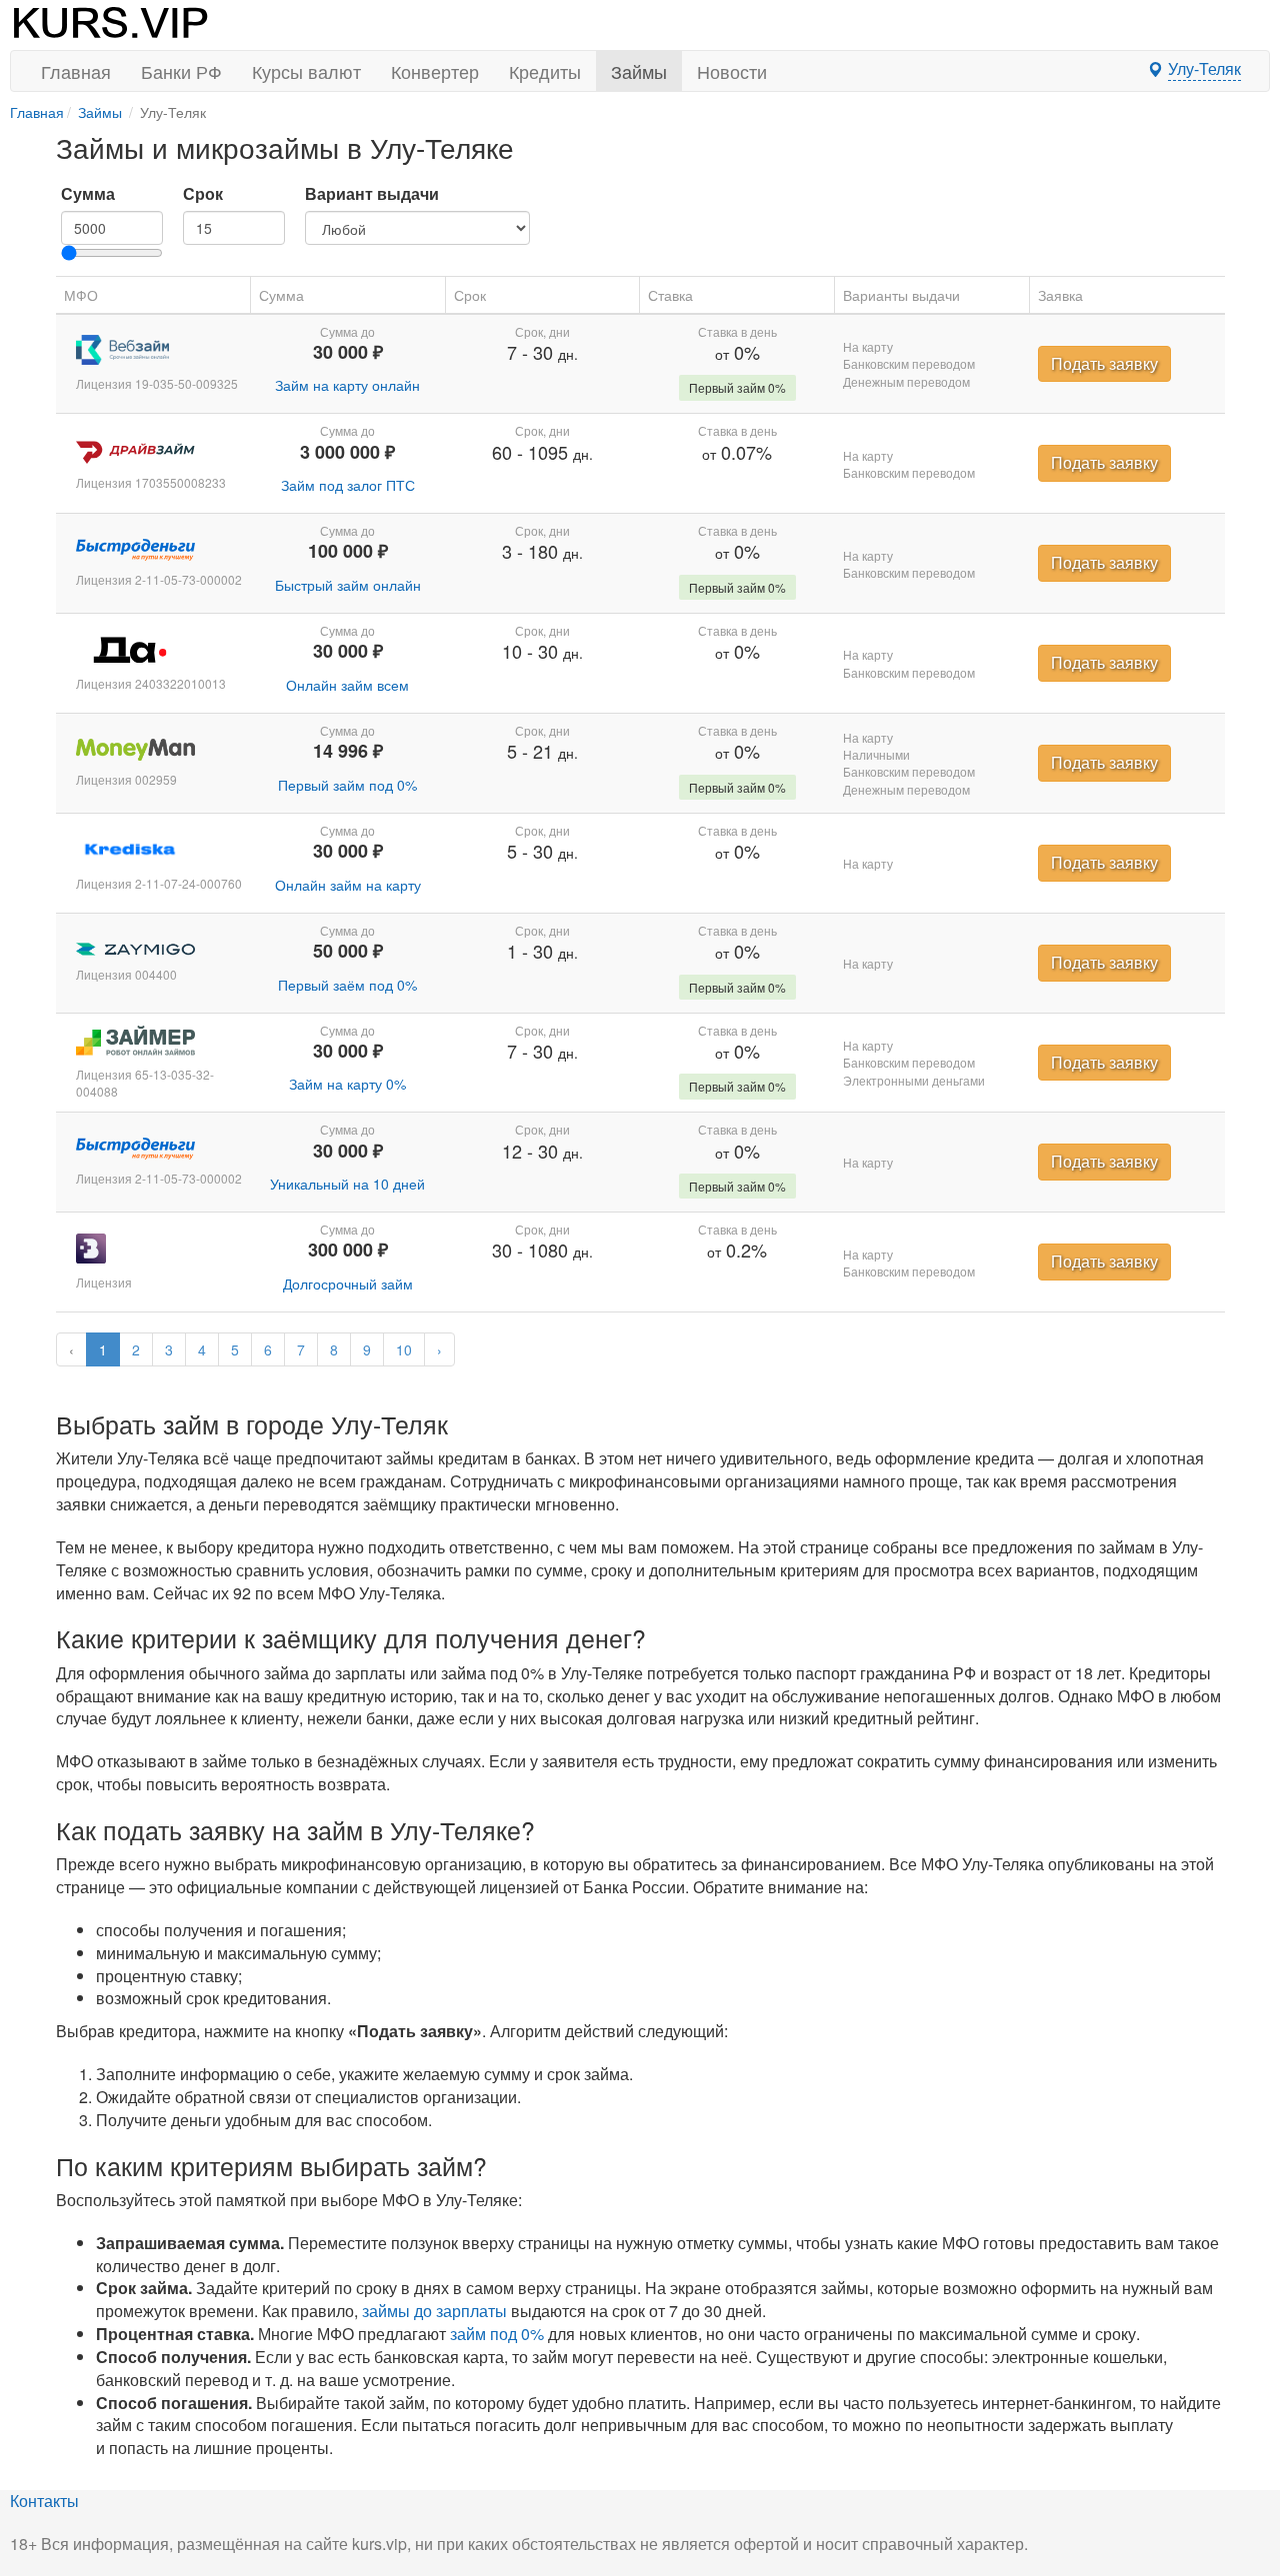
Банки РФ (181, 71)
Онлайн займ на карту (348, 885)
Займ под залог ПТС (348, 485)
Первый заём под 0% (347, 985)
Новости (732, 71)
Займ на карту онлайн (347, 385)
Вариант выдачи (372, 194)
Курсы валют (306, 71)
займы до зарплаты (434, 2311)
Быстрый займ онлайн (348, 585)
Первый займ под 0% (347, 785)
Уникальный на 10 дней (347, 1184)
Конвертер (435, 71)
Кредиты (545, 71)
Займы (639, 71)
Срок (203, 194)
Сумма (88, 194)
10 (404, 1349)
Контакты (44, 2501)
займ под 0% (497, 2334)
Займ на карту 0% (347, 1084)
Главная (76, 71)
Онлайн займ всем (347, 685)
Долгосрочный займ (348, 1284)
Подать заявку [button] (1104, 363)
